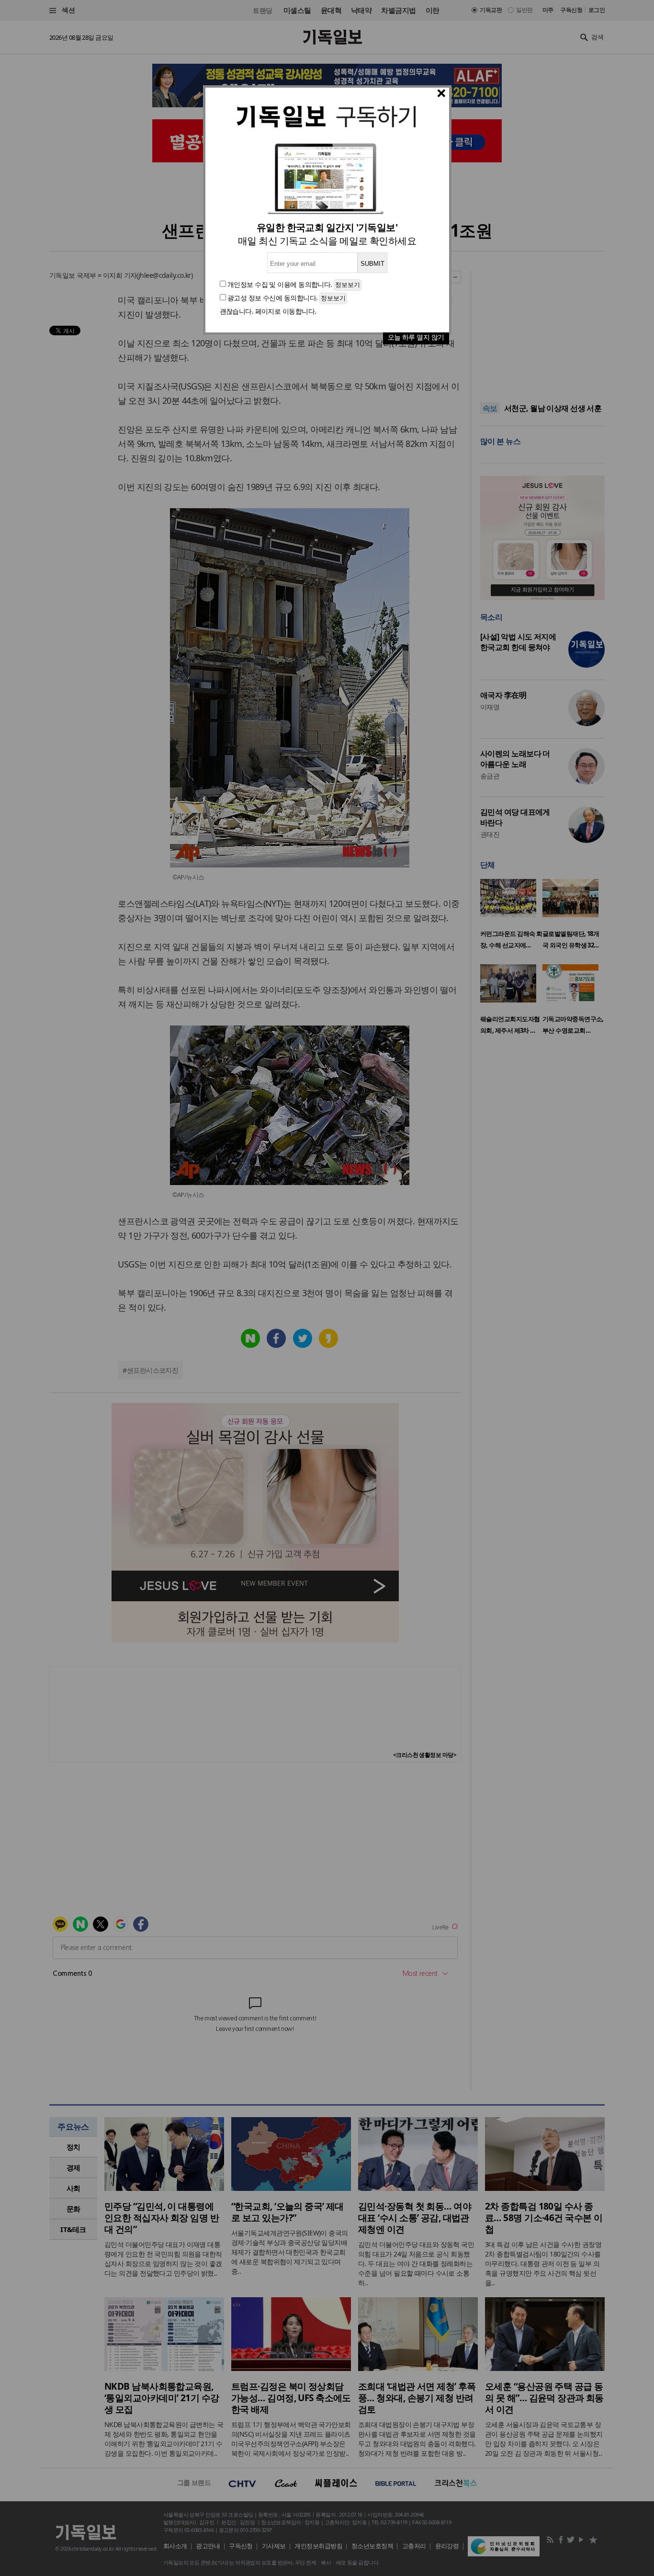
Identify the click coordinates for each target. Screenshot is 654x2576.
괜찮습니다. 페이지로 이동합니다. (268, 311)
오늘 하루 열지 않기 (416, 337)
